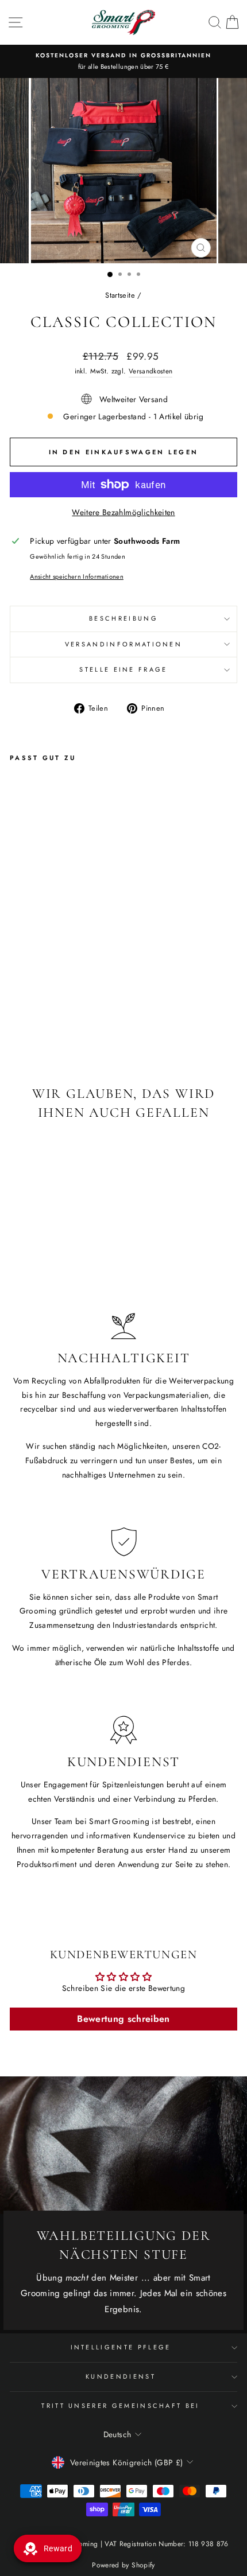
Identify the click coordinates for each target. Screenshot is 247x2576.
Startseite (120, 295)
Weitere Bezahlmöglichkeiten (123, 512)
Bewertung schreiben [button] (123, 2019)
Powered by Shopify (123, 2565)
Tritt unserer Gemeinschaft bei (120, 2406)
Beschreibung (123, 618)
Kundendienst (121, 2376)
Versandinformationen (123, 644)
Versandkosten (151, 371)
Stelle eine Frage (123, 669)
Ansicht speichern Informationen (77, 576)
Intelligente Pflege (121, 2347)
